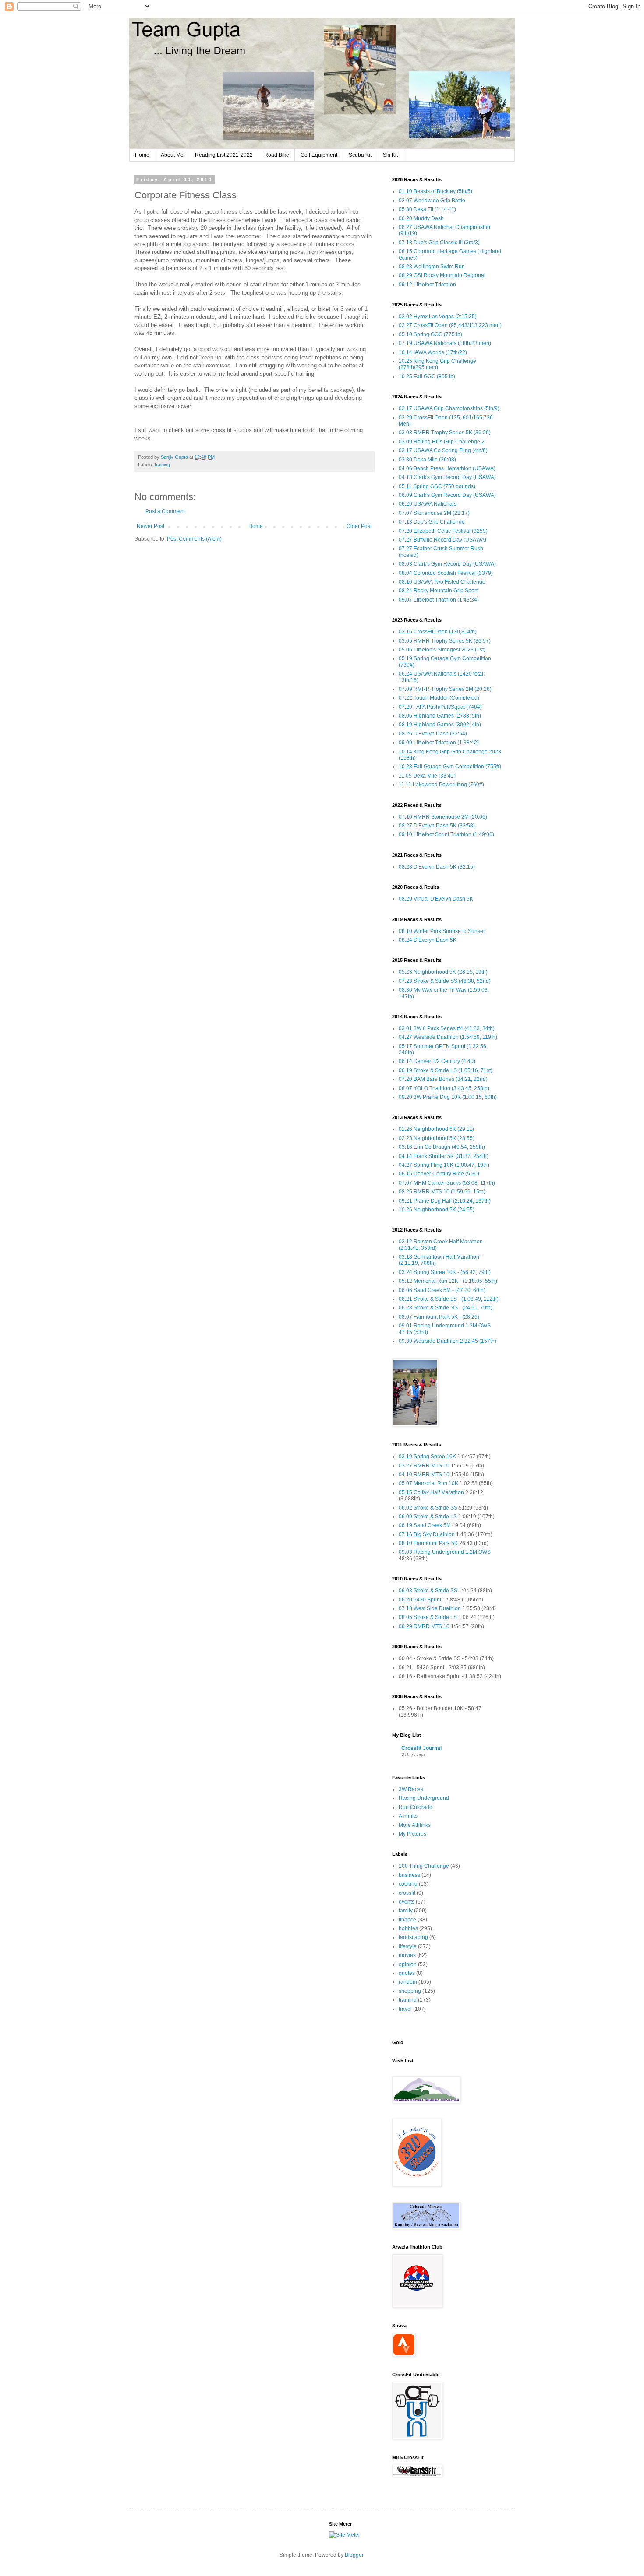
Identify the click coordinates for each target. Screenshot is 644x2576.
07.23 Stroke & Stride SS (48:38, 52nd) (445, 981)
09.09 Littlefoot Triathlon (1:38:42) (439, 743)
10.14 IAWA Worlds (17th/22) (433, 352)
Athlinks (408, 1816)
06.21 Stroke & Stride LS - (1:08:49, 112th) (449, 1299)
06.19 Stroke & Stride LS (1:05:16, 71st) (446, 1070)
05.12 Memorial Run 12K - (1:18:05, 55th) (448, 1281)
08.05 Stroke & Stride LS (428, 1617)
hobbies (408, 1928)
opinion (408, 1964)
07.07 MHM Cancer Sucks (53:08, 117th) (447, 1183)
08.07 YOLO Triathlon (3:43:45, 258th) (444, 1088)
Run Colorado (416, 1807)
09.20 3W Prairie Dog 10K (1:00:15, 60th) (448, 1097)
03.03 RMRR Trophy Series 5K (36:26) (445, 433)
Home (142, 155)
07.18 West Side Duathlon (430, 1608)
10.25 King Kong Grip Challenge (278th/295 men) (437, 364)
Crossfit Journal (421, 1748)
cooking (408, 1884)
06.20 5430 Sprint (420, 1600)
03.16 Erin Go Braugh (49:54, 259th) (442, 1147)
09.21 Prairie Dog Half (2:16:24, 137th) (445, 1201)
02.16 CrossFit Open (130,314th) (438, 632)
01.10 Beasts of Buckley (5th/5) (435, 191)
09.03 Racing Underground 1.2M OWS (445, 1552)
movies (407, 1955)
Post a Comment (165, 511)
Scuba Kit (360, 155)
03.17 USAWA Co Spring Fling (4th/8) (443, 450)
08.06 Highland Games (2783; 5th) (440, 716)
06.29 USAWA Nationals (428, 504)
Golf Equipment (319, 155)
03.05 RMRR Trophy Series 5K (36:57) (445, 641)
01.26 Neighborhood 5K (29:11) (436, 1129)
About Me (172, 155)
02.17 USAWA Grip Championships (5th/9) (449, 408)
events (407, 1902)
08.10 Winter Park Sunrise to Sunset (442, 931)
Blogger (354, 2555)
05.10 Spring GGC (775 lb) (430, 334)
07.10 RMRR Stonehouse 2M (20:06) (443, 817)
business (409, 1875)
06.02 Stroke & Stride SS (428, 1508)
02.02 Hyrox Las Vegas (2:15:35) (438, 317)
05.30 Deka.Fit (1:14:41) (427, 209)
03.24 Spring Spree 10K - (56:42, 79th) (445, 1272)
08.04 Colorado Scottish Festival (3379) (446, 573)
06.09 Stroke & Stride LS (428, 1517)
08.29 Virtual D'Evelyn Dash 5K (436, 899)
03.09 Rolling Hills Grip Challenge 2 (442, 442)
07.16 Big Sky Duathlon (427, 1534)
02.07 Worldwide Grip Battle (432, 201)
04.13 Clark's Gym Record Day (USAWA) (447, 477)
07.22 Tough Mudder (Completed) (439, 698)
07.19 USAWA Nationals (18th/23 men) (445, 343)
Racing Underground (424, 1798)
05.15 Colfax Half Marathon (431, 1492)
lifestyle (408, 1946)
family (406, 1911)
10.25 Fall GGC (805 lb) (427, 377)
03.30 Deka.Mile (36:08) (427, 460)
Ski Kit (390, 155)
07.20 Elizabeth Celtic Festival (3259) (443, 531)
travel (405, 2009)
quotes (407, 1973)
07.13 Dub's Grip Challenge (432, 522)
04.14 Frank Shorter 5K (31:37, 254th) (444, 1156)
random (408, 1982)
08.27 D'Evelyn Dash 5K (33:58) (437, 826)
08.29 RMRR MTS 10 (424, 1626)
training (162, 465)
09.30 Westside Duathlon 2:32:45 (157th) (448, 1341)
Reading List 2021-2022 (224, 155)
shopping (410, 1991)
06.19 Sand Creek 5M (425, 1525)
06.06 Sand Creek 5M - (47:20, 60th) (442, 1290)
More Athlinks (415, 1825)
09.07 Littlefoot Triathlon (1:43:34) (439, 600)
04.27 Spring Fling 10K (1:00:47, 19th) (444, 1165)
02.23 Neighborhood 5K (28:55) (437, 1138)
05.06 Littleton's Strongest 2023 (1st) (442, 650)
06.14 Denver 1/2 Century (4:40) (437, 1061)
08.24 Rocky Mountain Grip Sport (438, 591)
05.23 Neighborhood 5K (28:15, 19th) (443, 972)
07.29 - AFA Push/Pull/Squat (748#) (440, 707)
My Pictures (412, 1834)
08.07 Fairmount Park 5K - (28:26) (439, 1317)
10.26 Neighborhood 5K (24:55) (437, 1210)
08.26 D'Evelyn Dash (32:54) (433, 734)
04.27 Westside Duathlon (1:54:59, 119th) (448, 1037)
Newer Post (150, 526)
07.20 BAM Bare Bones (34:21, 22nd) (443, 1079)
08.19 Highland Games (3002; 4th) (440, 725)
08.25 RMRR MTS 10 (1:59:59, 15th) (442, 1192)
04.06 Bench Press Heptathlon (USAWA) (447, 468)
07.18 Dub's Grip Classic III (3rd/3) (439, 243)
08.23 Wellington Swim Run (432, 267)
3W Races (411, 1789)
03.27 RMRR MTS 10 (424, 1466)
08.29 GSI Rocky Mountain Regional (442, 275)
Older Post (359, 526)
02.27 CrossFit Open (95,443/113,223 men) (450, 325)
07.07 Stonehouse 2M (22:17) (434, 513)
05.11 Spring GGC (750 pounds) (437, 486)
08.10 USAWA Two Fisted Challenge (442, 582)
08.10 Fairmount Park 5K (428, 1543)
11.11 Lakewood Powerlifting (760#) (441, 785)
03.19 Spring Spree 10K (427, 1457)
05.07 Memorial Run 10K (428, 1483)
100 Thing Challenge (424, 1866)
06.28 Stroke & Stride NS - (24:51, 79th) (446, 1308)
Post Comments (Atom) (194, 539)
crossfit (407, 1893)
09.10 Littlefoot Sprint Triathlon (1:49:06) (446, 834)
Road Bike (277, 155)
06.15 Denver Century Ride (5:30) (439, 1174)
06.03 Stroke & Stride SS (428, 1591)
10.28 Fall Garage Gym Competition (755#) (450, 767)
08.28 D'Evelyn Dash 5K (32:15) (437, 867)
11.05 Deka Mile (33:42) (427, 776)
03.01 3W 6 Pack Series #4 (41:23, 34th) (447, 1028)
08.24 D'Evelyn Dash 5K (428, 940)
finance (407, 1920)
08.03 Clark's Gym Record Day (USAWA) (447, 564)
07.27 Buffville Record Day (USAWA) (442, 540)
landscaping (413, 1937)
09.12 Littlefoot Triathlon (427, 285)
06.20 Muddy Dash (421, 218)
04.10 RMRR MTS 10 (424, 1475)
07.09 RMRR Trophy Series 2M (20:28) (445, 689)
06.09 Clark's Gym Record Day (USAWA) (447, 495)
